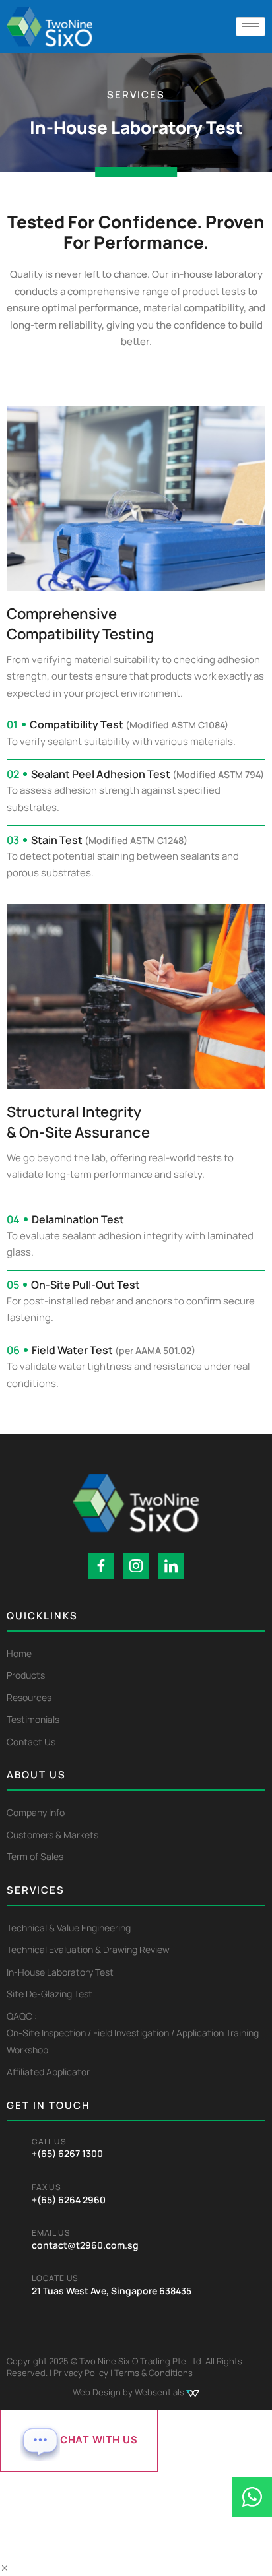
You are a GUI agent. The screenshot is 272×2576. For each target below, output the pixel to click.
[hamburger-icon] (251, 27)
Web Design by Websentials (129, 2392)
